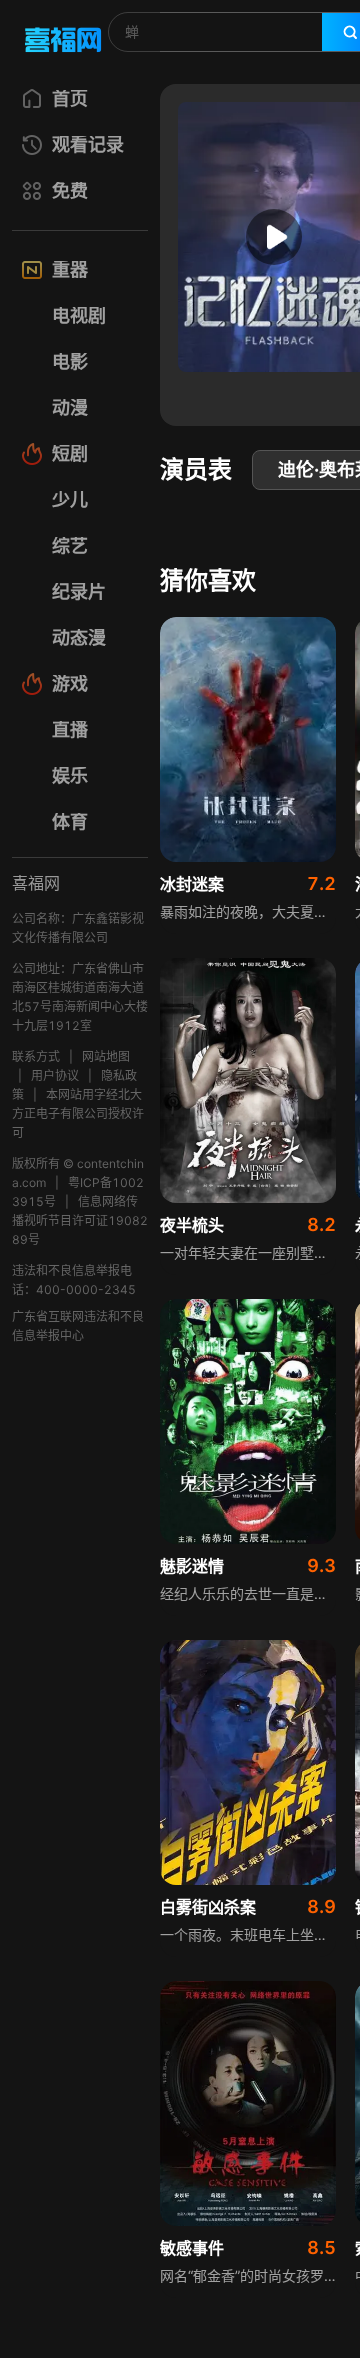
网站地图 (106, 1056)
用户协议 (55, 1075)
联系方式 (36, 1056)
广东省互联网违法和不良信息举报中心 (78, 1326)
